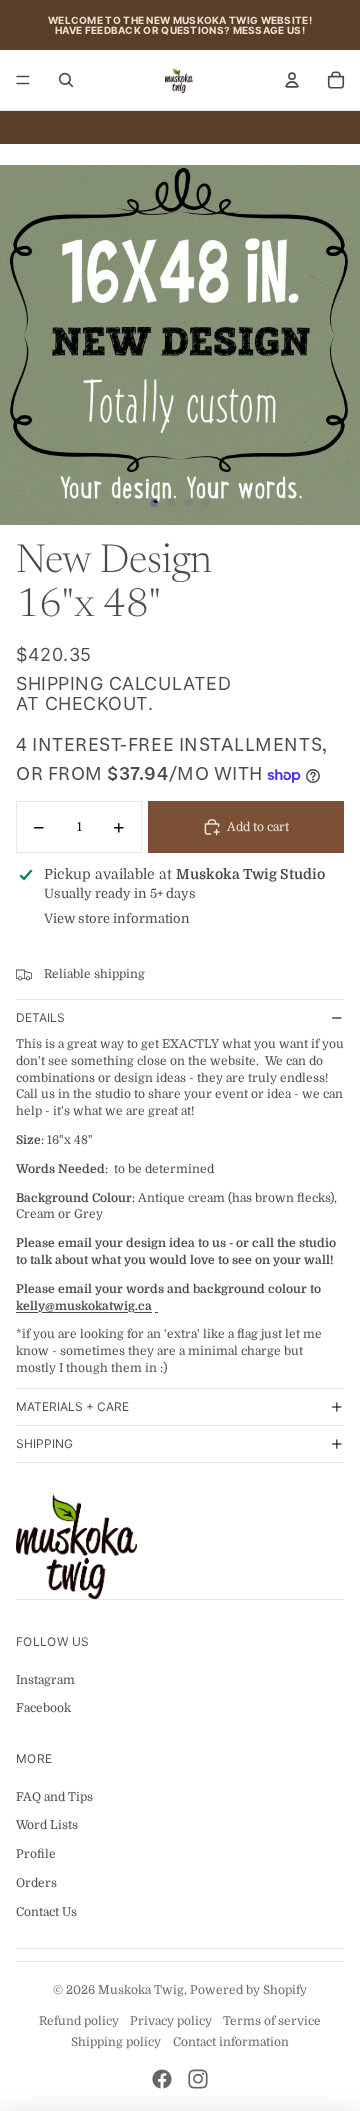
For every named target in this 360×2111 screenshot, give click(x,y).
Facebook (43, 1708)
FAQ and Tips (54, 1797)
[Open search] (66, 80)
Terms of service (272, 2021)
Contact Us (46, 1912)
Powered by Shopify (248, 1990)
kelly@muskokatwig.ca (84, 1306)
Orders (36, 1883)
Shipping (44, 1443)
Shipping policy (116, 2042)
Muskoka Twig (141, 1990)
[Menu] (23, 80)
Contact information (231, 2042)
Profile (36, 1854)
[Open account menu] (292, 80)
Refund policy (79, 2021)
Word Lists (47, 1825)
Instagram (45, 1680)
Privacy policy (171, 2021)
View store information (117, 918)
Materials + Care (72, 1406)
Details (40, 1017)
